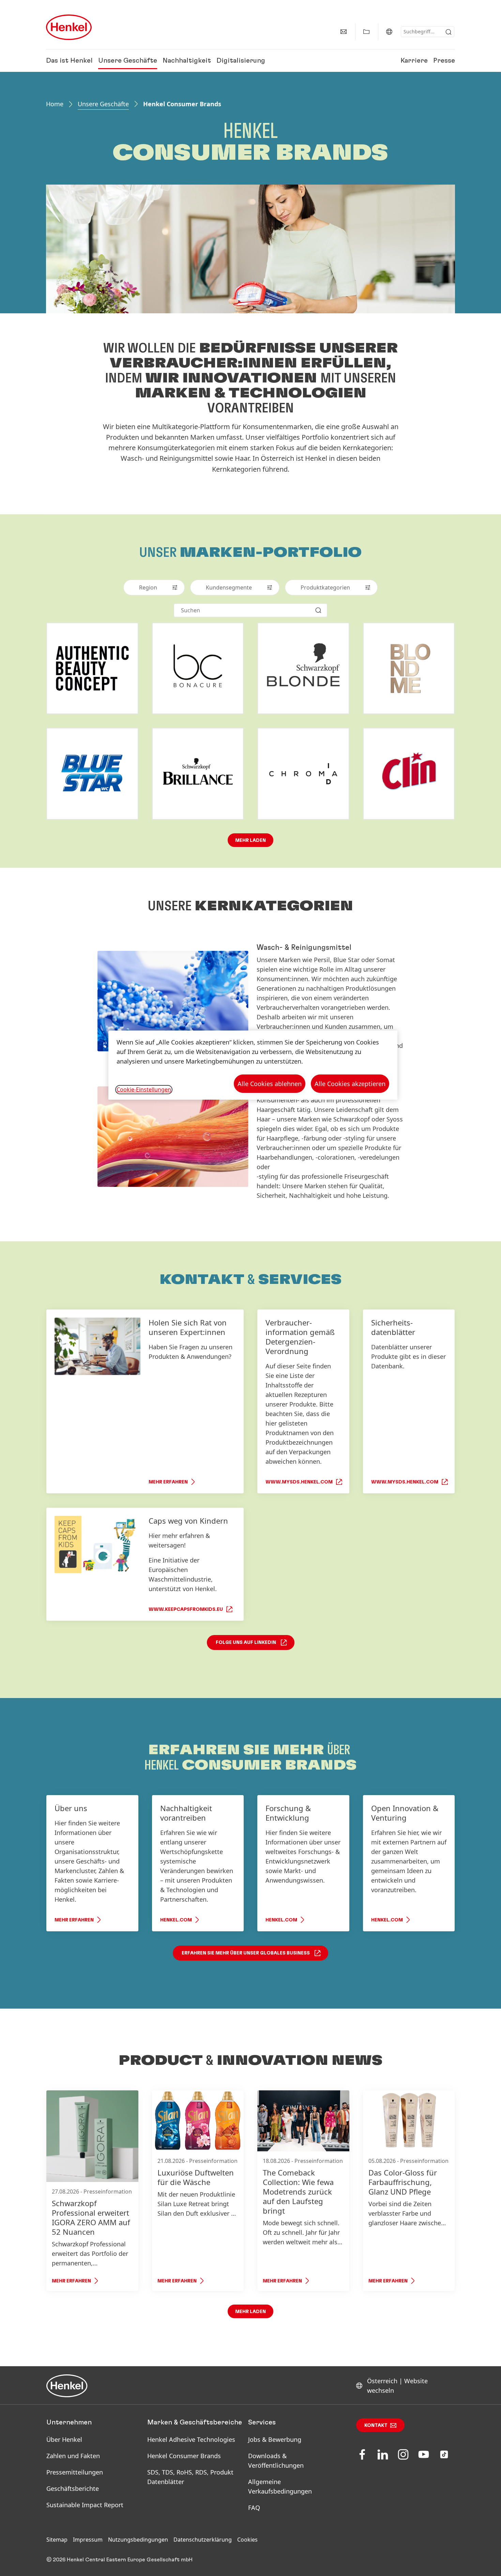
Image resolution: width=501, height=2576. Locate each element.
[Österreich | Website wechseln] (389, 32)
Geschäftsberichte (73, 2488)
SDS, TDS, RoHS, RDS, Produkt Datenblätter (190, 2477)
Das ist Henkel (69, 61)
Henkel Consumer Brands (184, 2456)
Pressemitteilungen (75, 2472)
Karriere (414, 61)
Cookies (247, 2540)
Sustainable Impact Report (85, 2505)
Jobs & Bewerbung (275, 2439)
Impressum (88, 2540)
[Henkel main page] (69, 27)
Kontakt (376, 2425)
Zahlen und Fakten (73, 2456)
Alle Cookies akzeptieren (350, 1084)
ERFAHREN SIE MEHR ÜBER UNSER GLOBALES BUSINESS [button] (246, 1953)
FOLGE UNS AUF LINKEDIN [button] (246, 1643)
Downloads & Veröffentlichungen (276, 2461)
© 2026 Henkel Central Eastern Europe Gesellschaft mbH (119, 2560)
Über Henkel (64, 2439)
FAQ (254, 2508)
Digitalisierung (241, 61)
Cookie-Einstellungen (144, 1089)
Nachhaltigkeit (187, 61)
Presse (444, 61)
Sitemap (57, 2540)
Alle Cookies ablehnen (270, 1084)
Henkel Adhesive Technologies (191, 2439)
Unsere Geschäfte (128, 61)
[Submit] (449, 32)
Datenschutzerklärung (203, 2540)
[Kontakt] (344, 32)
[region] (253, 1065)
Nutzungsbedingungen (138, 2540)
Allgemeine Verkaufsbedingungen (280, 2486)
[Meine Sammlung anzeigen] (366, 32)
